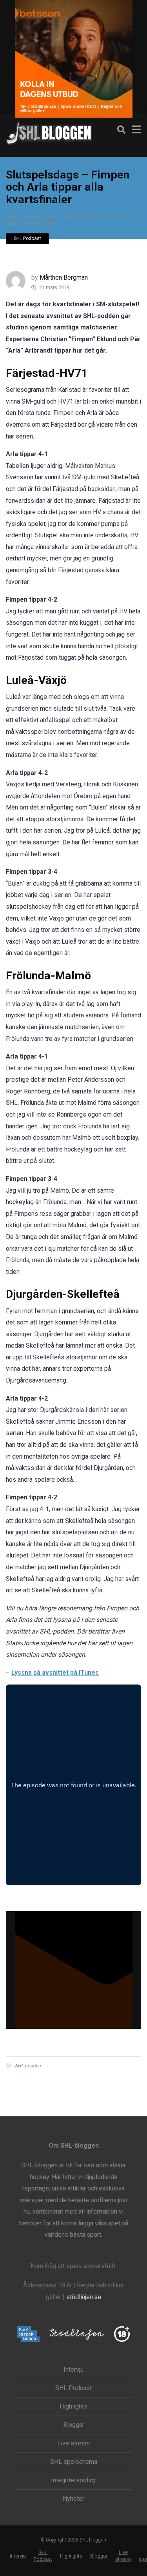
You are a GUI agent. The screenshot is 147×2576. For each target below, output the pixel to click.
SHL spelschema (74, 2462)
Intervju (73, 2370)
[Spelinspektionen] (28, 2335)
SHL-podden (28, 2066)
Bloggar (74, 2425)
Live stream (73, 2443)
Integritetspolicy (73, 2480)
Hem (11, 216)
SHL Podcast (38, 216)
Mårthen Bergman (64, 277)
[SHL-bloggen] (49, 132)
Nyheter (73, 2499)
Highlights (73, 2407)
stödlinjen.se (84, 2297)
